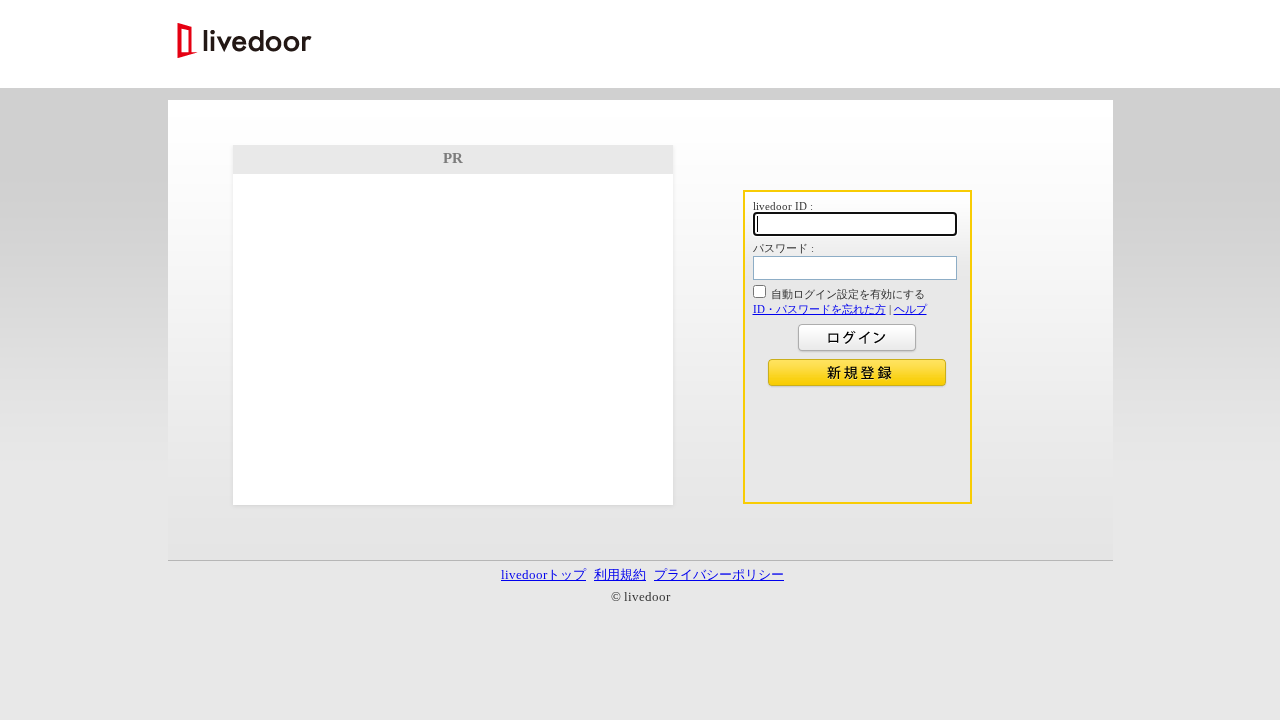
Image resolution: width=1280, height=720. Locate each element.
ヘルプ (910, 309)
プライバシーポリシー (719, 574)
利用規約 (620, 574)
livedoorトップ (543, 574)
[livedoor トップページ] (244, 42)
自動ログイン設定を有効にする (848, 294)
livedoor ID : (783, 206)
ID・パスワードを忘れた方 (819, 309)
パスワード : (783, 248)
